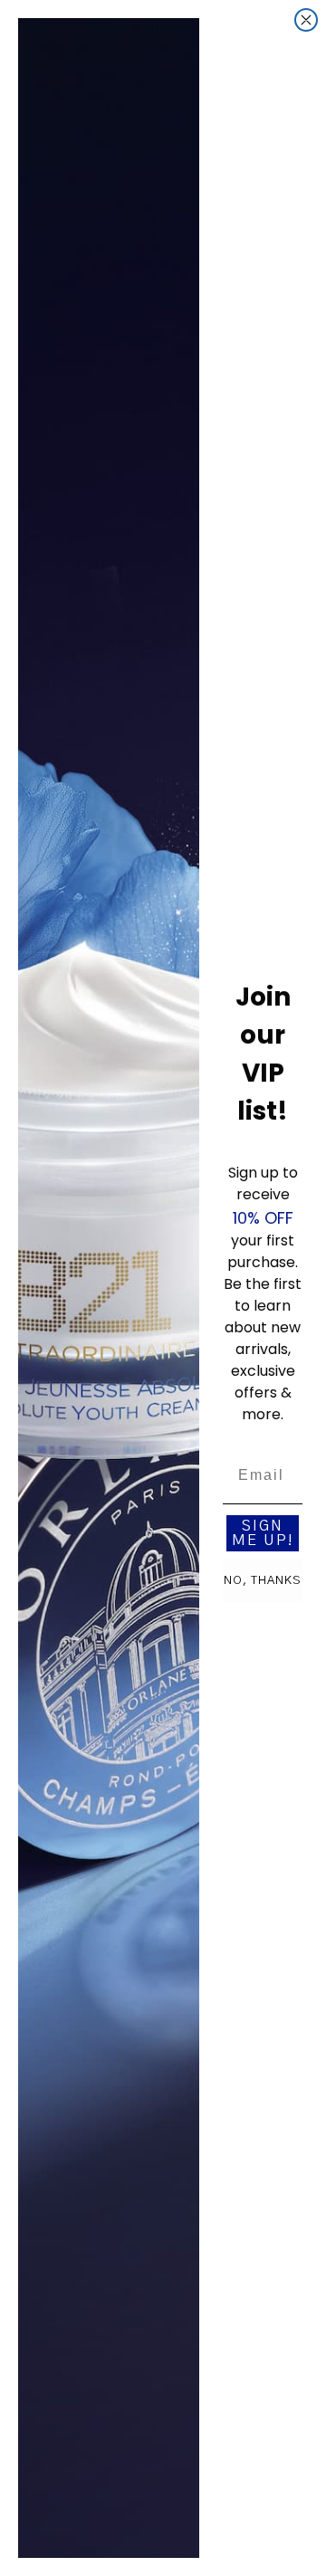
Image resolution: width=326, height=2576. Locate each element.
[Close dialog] (306, 20)
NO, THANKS (263, 1581)
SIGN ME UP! (263, 1533)
